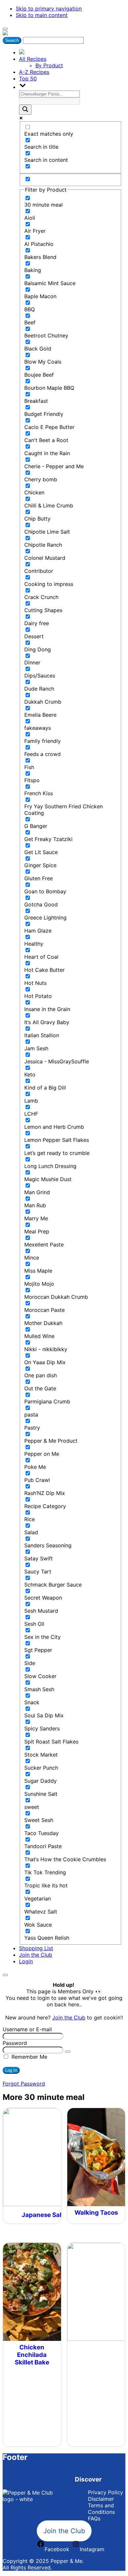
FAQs (94, 2518)
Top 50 (28, 78)
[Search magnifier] (25, 110)
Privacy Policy (106, 2492)
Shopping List (36, 1948)
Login (26, 1961)
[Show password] (68, 2052)
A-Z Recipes (34, 72)
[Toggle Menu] (5, 29)
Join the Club (36, 1955)
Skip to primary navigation (49, 9)
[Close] (5, 1975)
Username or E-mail (27, 2029)
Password (15, 2043)
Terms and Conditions (101, 2509)
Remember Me (29, 2057)
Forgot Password (24, 2084)
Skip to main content (42, 15)
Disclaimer (101, 2499)
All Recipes (33, 59)
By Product (49, 65)
